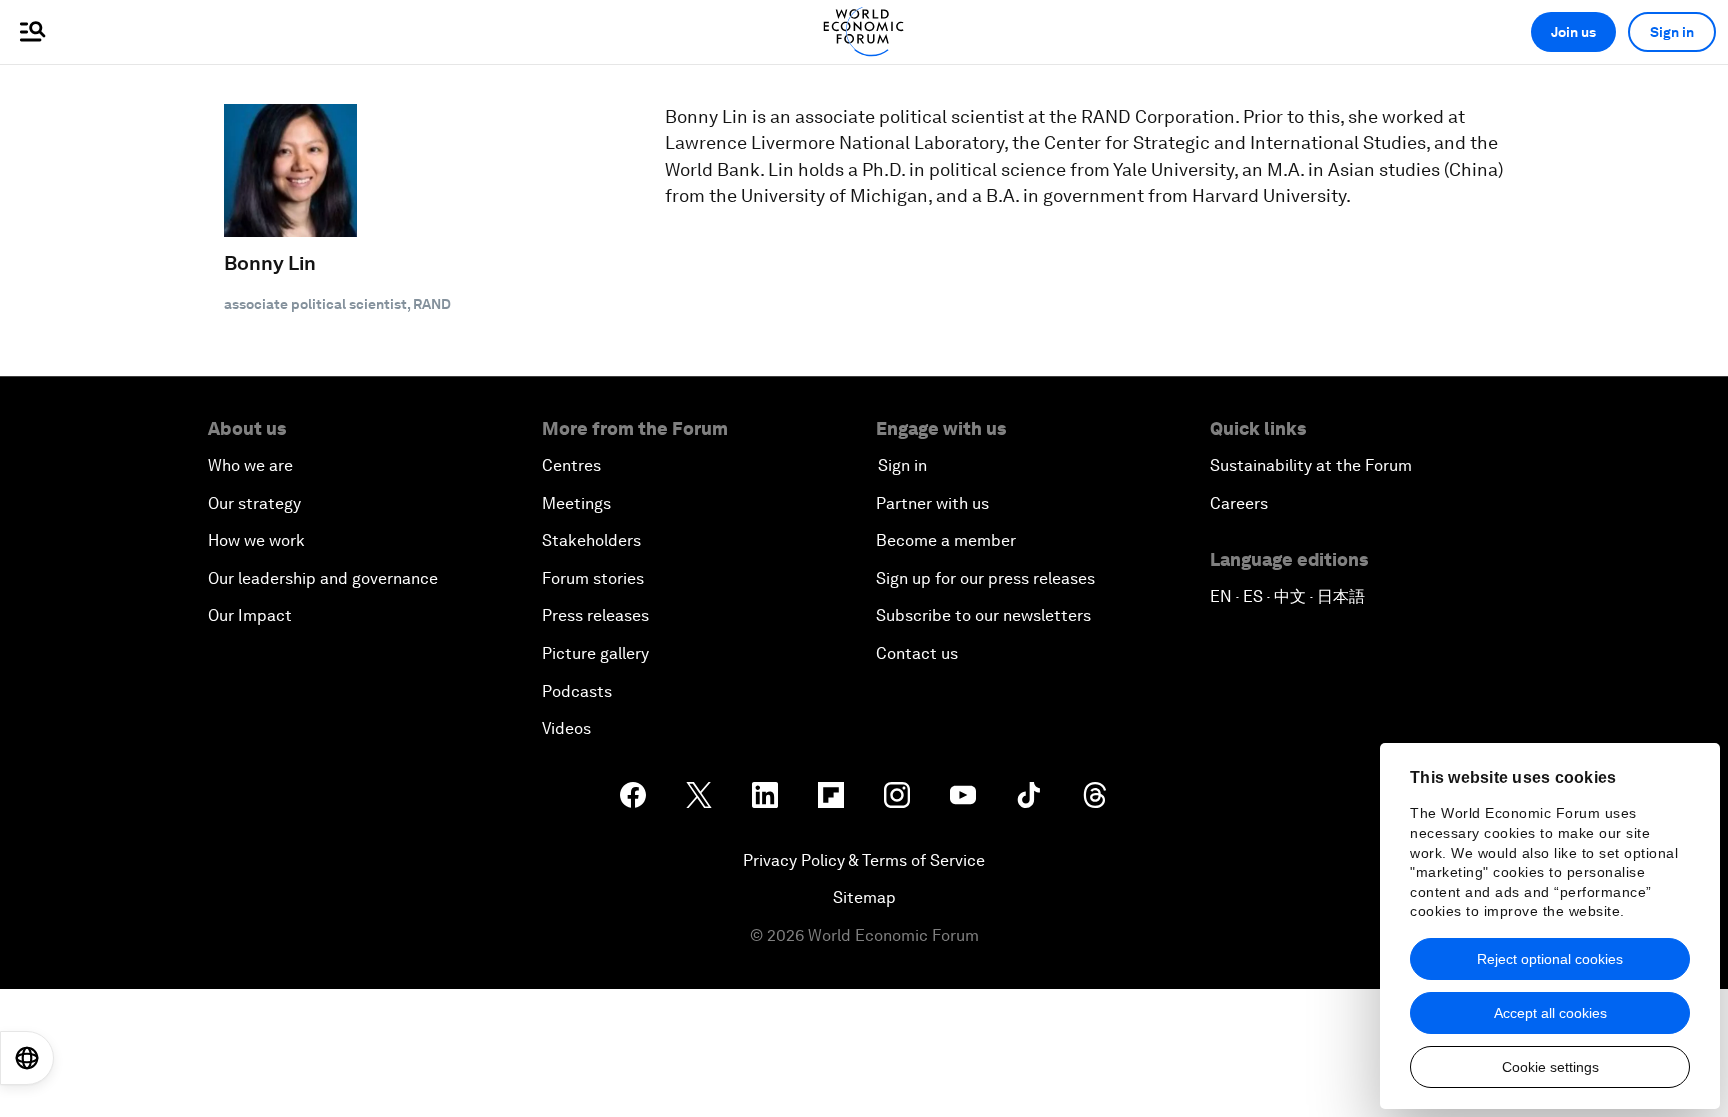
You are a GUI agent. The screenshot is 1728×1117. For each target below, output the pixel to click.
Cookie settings (1550, 1067)
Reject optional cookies (1550, 959)
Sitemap (864, 897)
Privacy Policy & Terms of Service (864, 860)
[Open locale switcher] (27, 1058)
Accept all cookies (1550, 1013)
